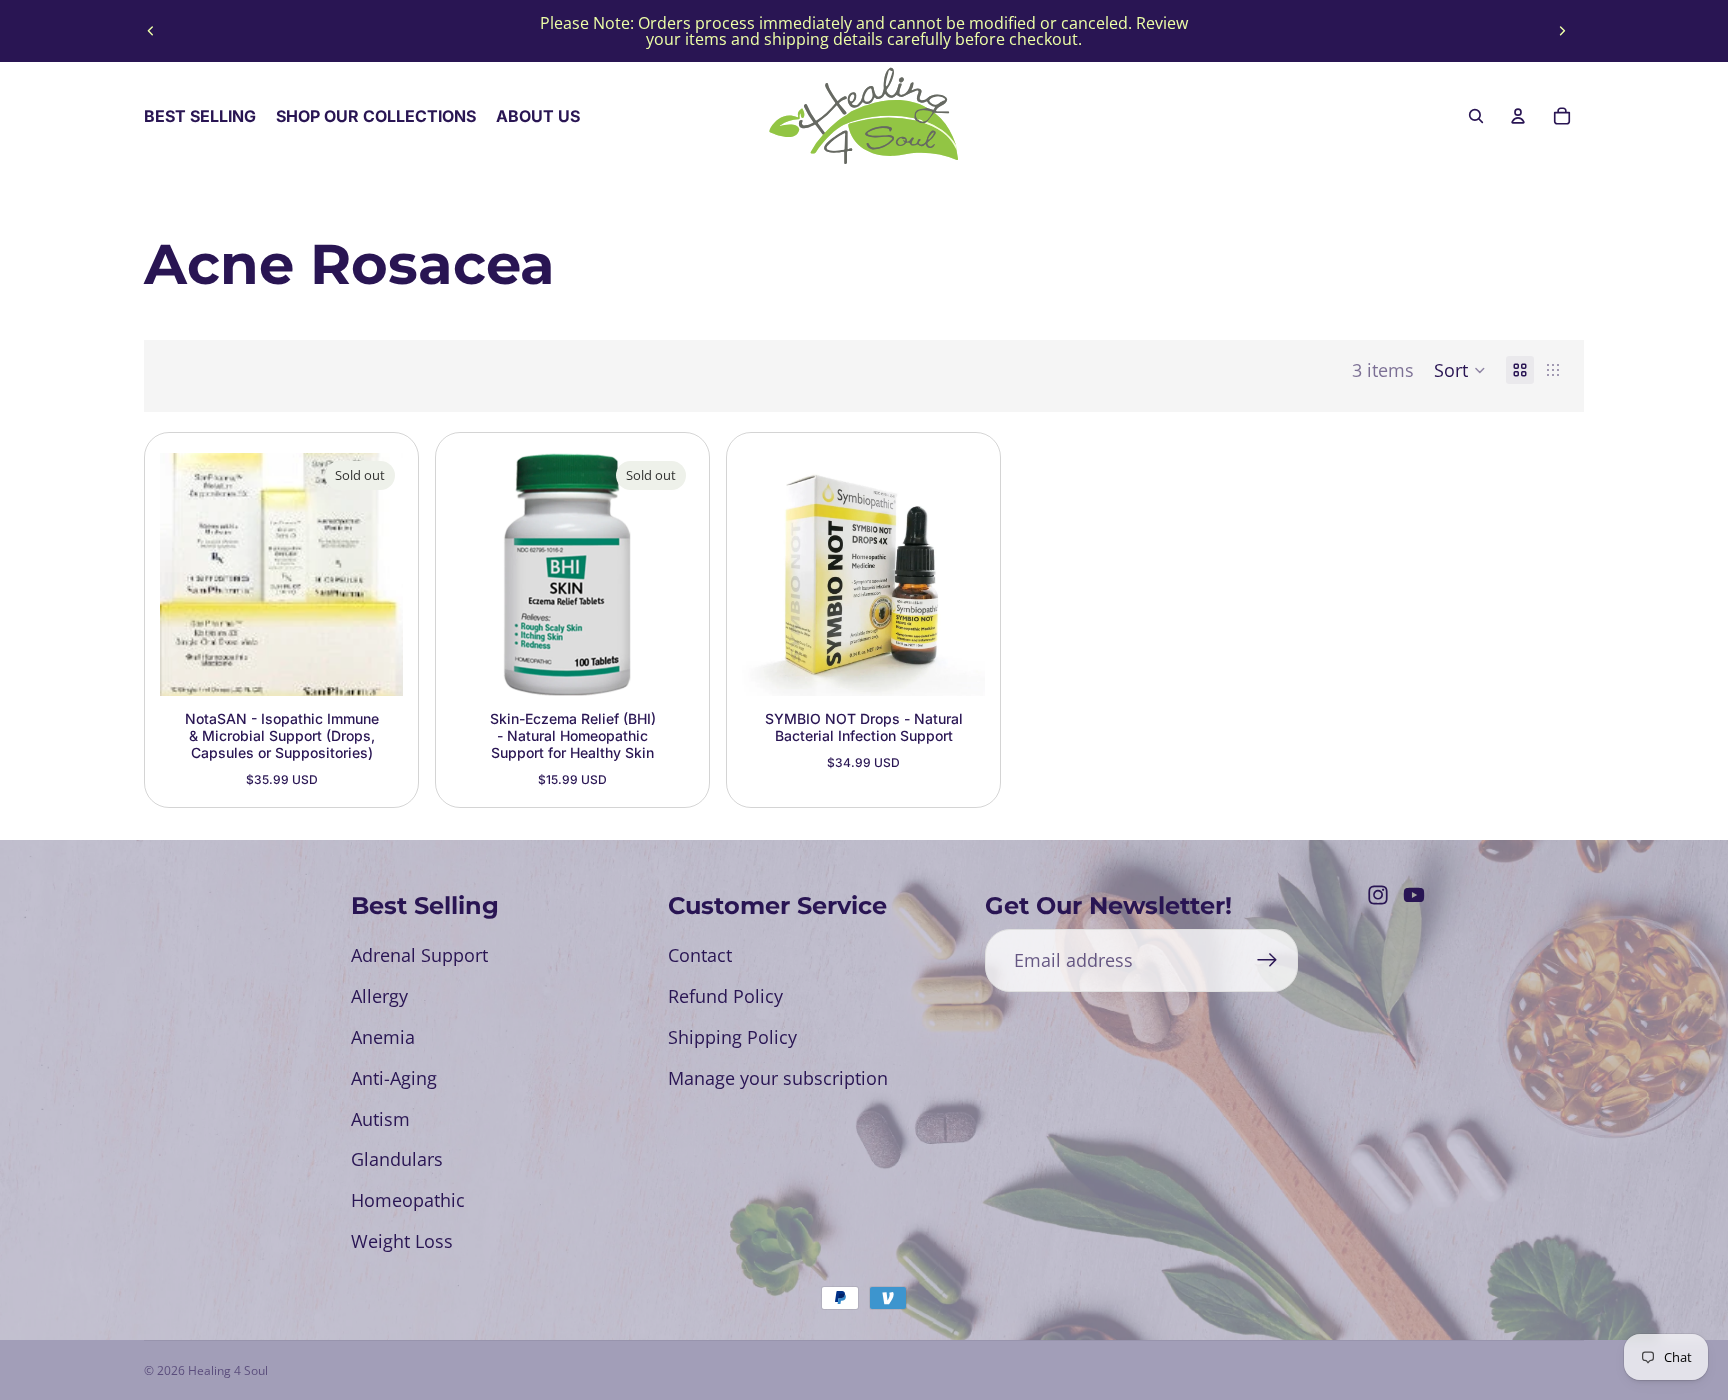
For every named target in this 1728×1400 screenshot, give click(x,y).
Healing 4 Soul (228, 1370)
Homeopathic (408, 1200)
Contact (700, 955)
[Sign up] (1267, 960)
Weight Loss (402, 1241)
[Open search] (1476, 116)
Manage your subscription (778, 1078)
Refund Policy (725, 996)
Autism (380, 1119)
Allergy (379, 996)
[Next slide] (1562, 31)
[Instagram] (1378, 895)
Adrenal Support (419, 955)
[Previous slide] (151, 31)
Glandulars (397, 1159)
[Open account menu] (1518, 116)
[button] (1460, 370)
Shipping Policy (732, 1037)
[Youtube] (1414, 895)
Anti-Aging (394, 1078)
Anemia (383, 1037)
